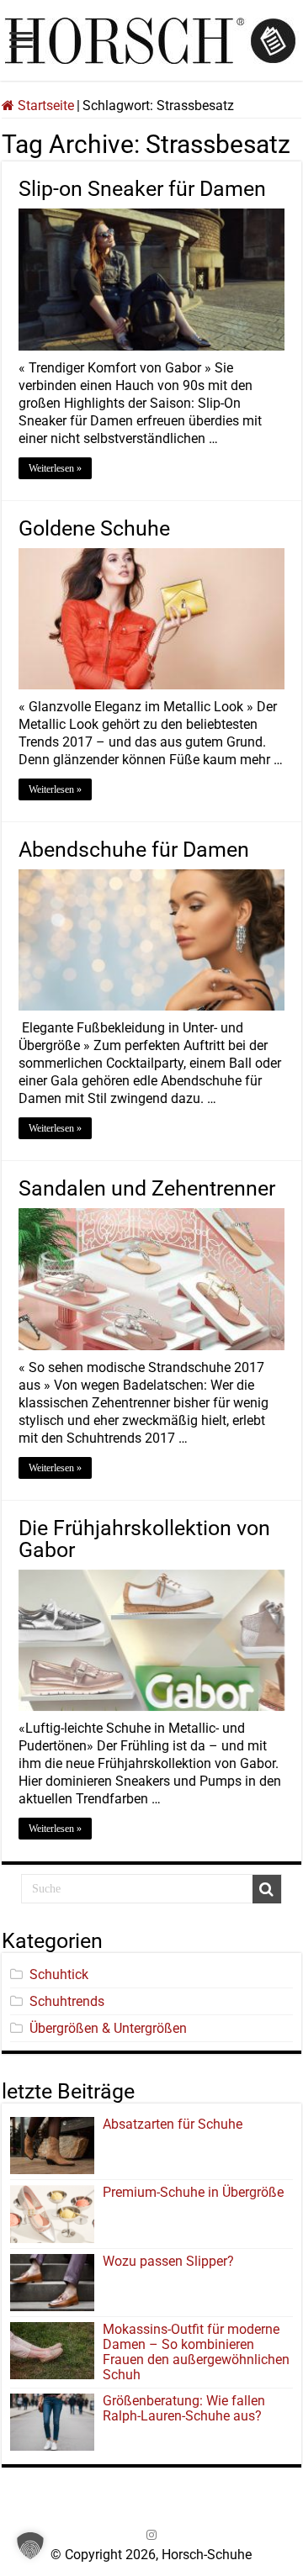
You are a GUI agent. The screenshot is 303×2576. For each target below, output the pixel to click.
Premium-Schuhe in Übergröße (193, 2192)
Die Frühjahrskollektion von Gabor (144, 1539)
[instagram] (151, 2535)
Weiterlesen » (55, 468)
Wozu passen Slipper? (168, 2261)
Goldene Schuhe (94, 528)
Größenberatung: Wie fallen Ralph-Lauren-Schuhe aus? (184, 2408)
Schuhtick (59, 1974)
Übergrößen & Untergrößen (108, 2028)
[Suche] (267, 1889)
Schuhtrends (67, 2001)
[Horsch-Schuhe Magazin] (151, 38)
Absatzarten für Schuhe (176, 2124)
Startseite (44, 106)
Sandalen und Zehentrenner (147, 1188)
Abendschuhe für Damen (134, 850)
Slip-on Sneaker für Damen (142, 189)
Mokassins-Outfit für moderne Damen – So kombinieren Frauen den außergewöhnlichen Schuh (196, 2352)
